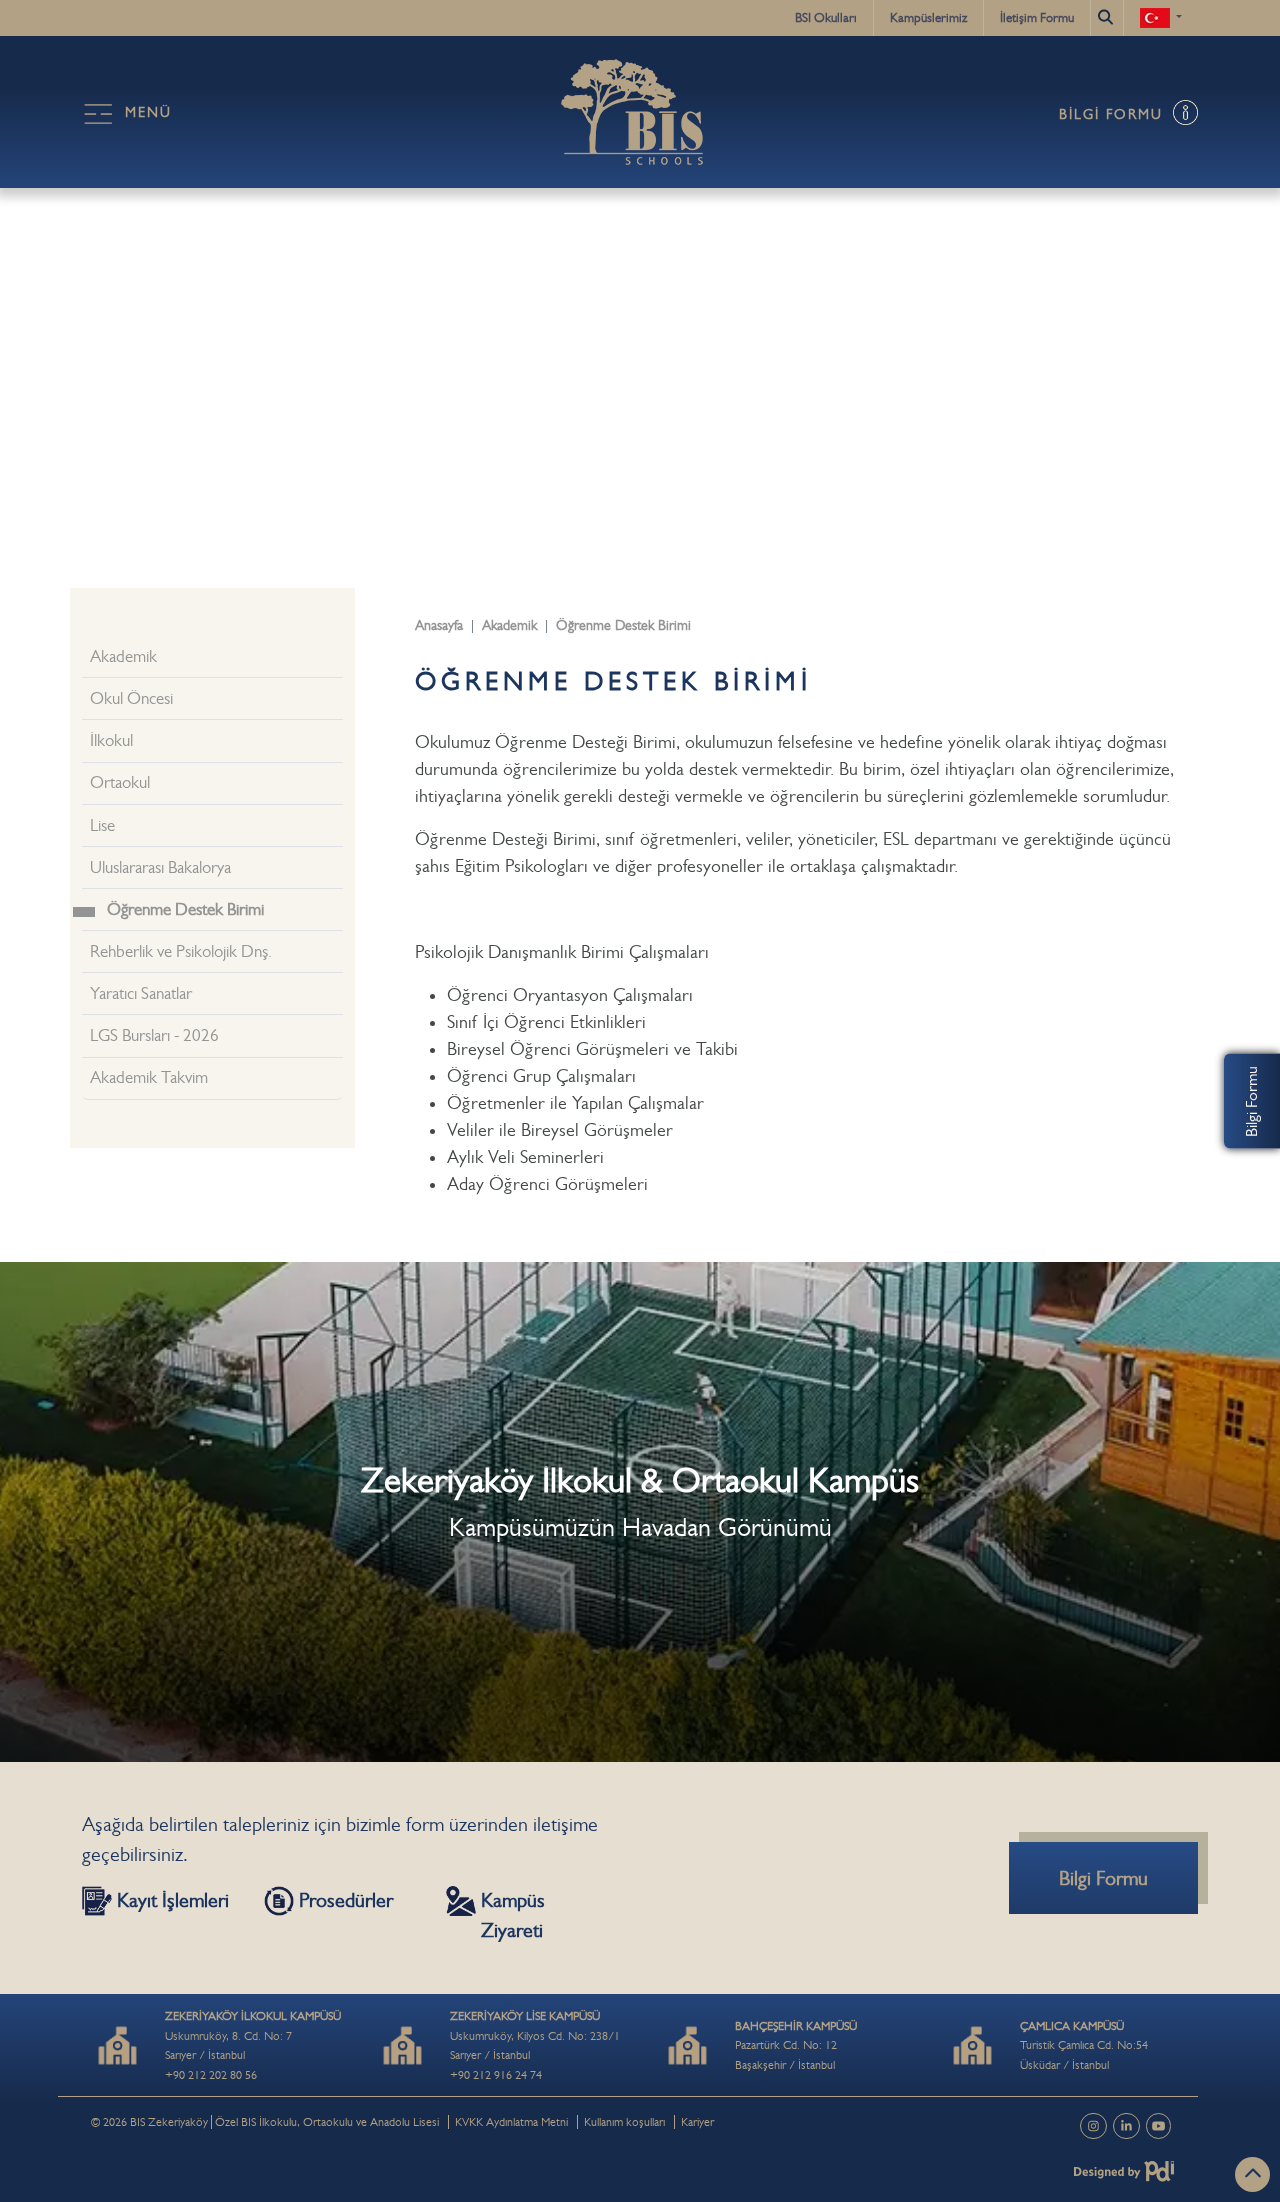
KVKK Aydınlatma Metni (511, 2122)
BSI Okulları (826, 17)
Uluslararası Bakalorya (160, 867)
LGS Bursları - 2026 (154, 1035)
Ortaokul (120, 782)
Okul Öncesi (131, 698)
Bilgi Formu (1251, 1101)
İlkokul (111, 740)
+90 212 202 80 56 (211, 2075)
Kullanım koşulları (624, 2122)
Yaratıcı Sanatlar (141, 993)
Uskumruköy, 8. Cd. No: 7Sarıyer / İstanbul (253, 2035)
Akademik (123, 656)
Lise (102, 825)
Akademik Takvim (149, 1077)
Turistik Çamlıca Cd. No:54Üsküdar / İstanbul (1084, 2045)
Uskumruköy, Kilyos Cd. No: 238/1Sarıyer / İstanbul (535, 2035)
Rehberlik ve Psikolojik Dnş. (181, 951)
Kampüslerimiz (928, 17)
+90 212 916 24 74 (496, 2075)
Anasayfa (439, 625)
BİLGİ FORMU (1114, 114)
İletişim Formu (1037, 17)
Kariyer (697, 2122)
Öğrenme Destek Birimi (185, 909)
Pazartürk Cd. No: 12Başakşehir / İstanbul (796, 2045)
